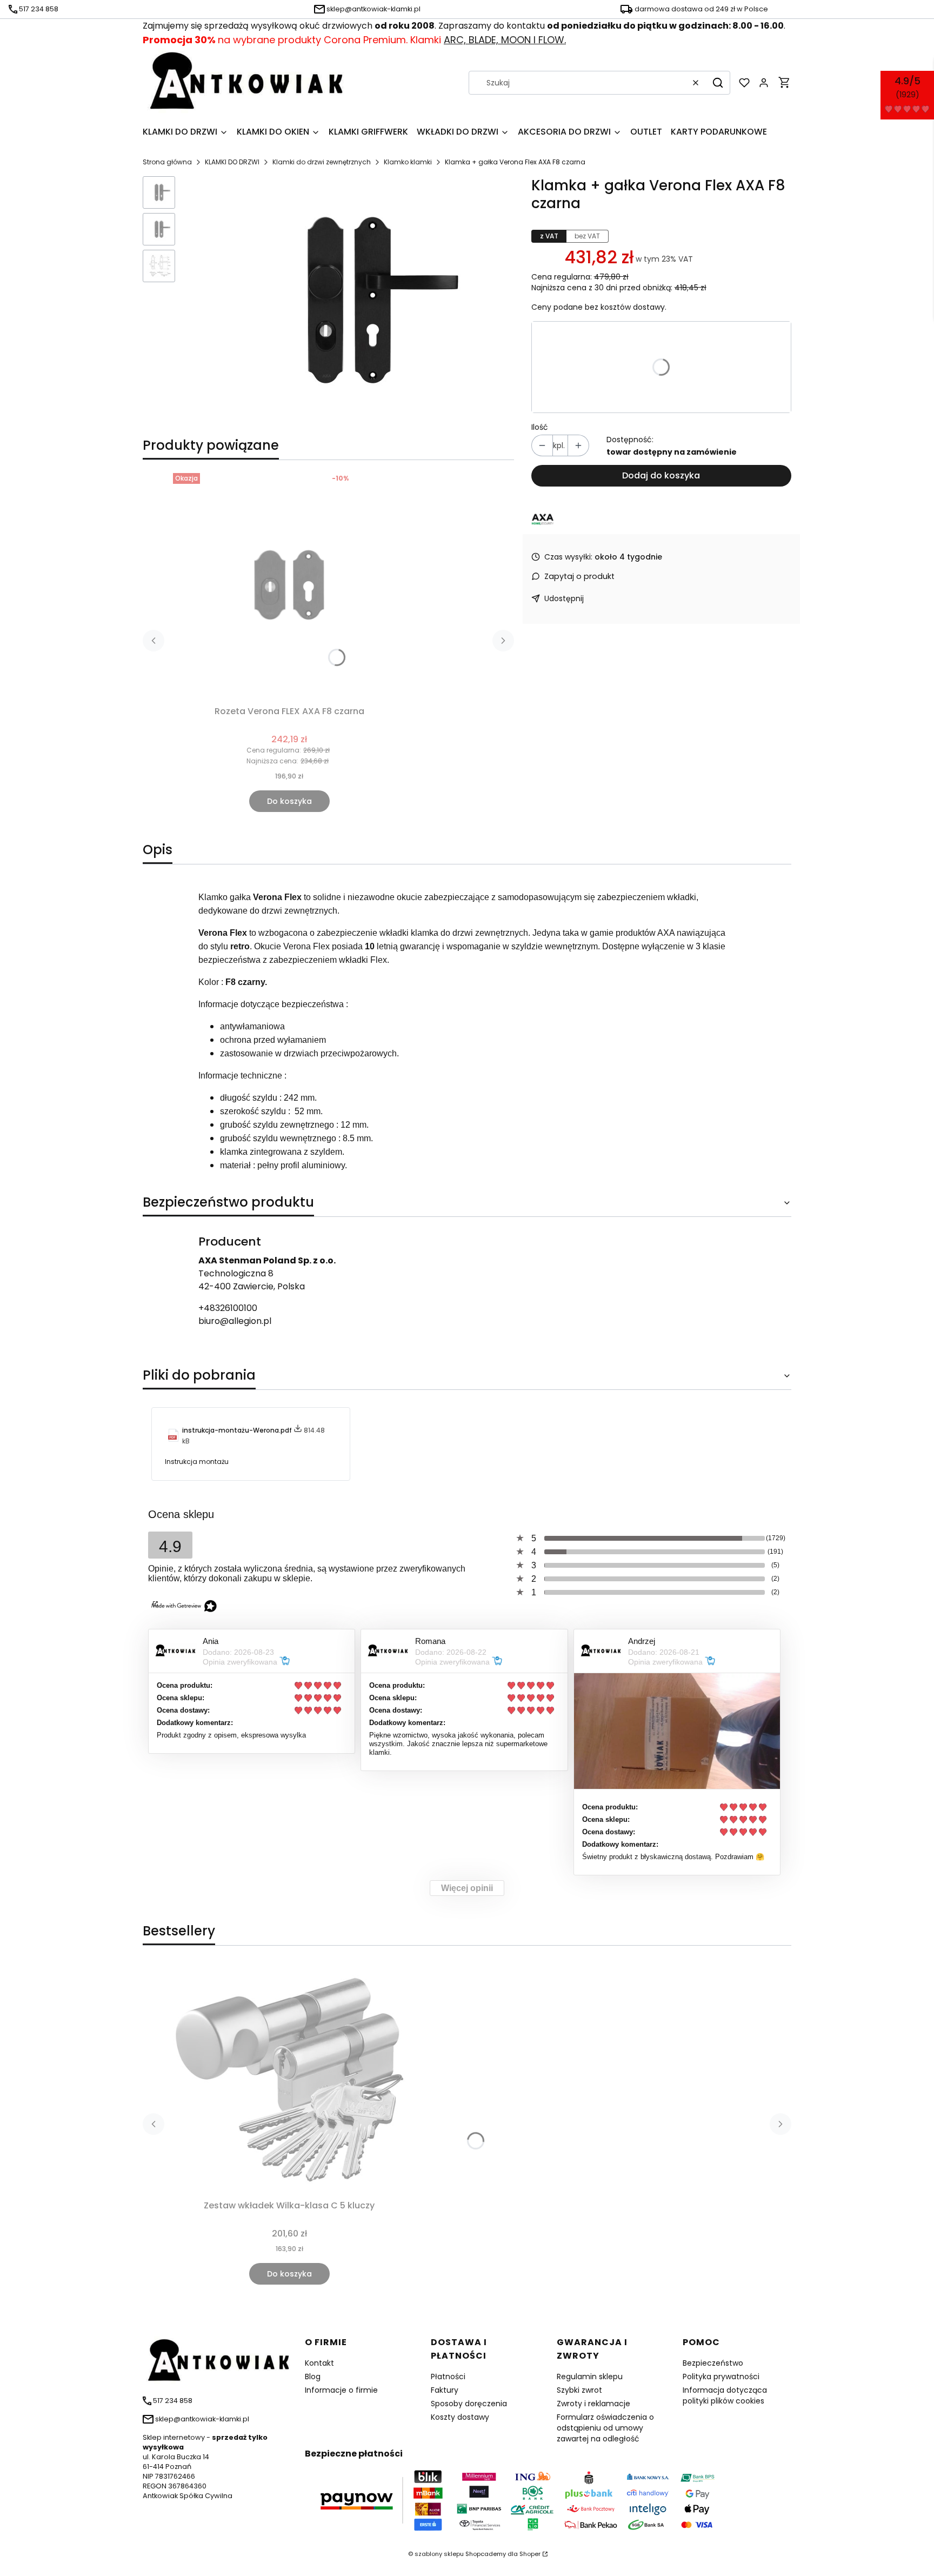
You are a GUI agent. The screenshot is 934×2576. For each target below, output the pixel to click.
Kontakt (319, 2363)
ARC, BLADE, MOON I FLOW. (505, 40)
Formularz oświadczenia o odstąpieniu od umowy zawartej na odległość (605, 2428)
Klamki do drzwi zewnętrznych (322, 162)
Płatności (448, 2377)
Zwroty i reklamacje (593, 2404)
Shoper (530, 2554)
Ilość (540, 427)
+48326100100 (228, 1308)
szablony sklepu (439, 2554)
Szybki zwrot (579, 2390)
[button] (718, 83)
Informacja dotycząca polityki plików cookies (725, 2395)
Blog (313, 2377)
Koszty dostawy (460, 2417)
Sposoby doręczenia (469, 2404)
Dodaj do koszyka (661, 475)
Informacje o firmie (341, 2390)
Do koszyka (289, 801)
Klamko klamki (408, 162)
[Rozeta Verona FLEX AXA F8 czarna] (289, 585)
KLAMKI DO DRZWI (232, 162)
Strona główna (167, 162)
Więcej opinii (467, 1888)
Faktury (445, 2390)
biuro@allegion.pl (235, 1321)
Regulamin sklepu (590, 2377)
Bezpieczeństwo (713, 2363)
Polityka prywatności (721, 2377)
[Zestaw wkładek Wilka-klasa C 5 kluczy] (289, 2079)
